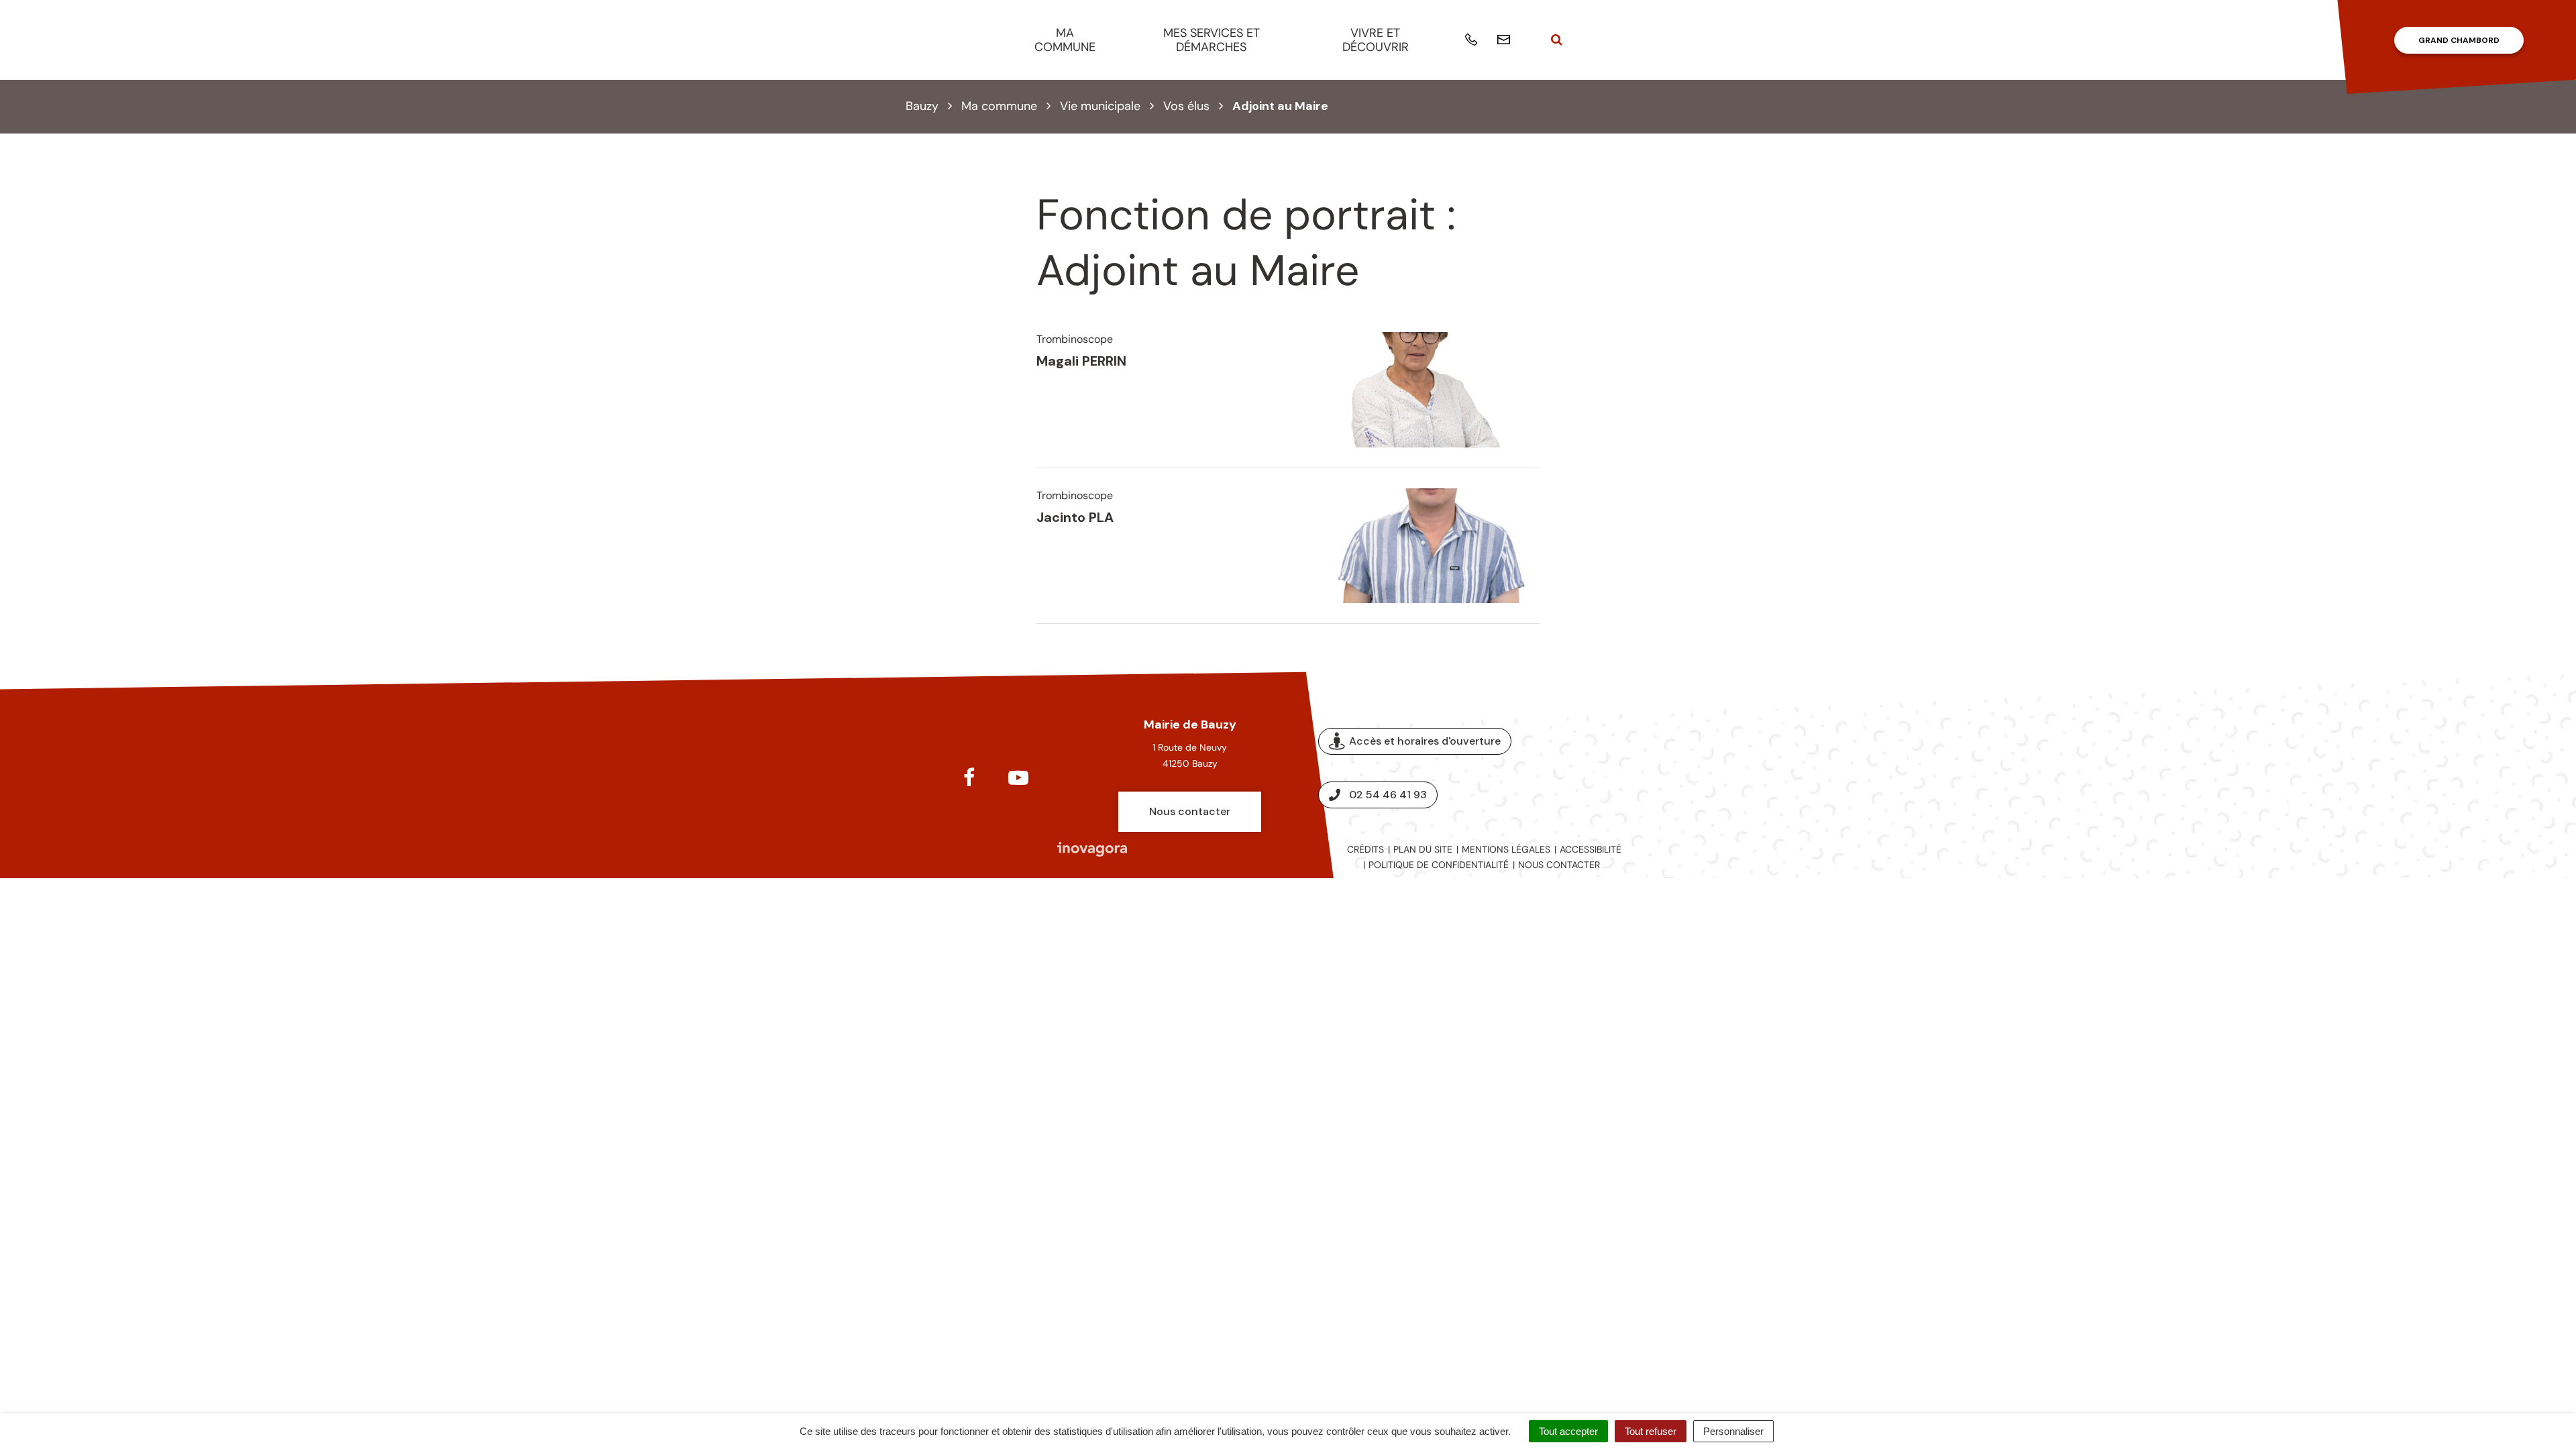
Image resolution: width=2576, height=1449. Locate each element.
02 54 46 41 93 (1388, 795)
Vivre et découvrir (1376, 40)
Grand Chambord (2459, 40)
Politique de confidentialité (1439, 865)
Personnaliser (1733, 1431)
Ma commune (1065, 40)
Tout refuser (1651, 1431)
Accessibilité (1591, 849)
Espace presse (1615, 768)
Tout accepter (1568, 1431)
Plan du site (1423, 849)
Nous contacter (1190, 811)
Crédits (1365, 849)
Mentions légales (1506, 849)
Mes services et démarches (1212, 40)
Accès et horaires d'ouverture (1425, 741)
